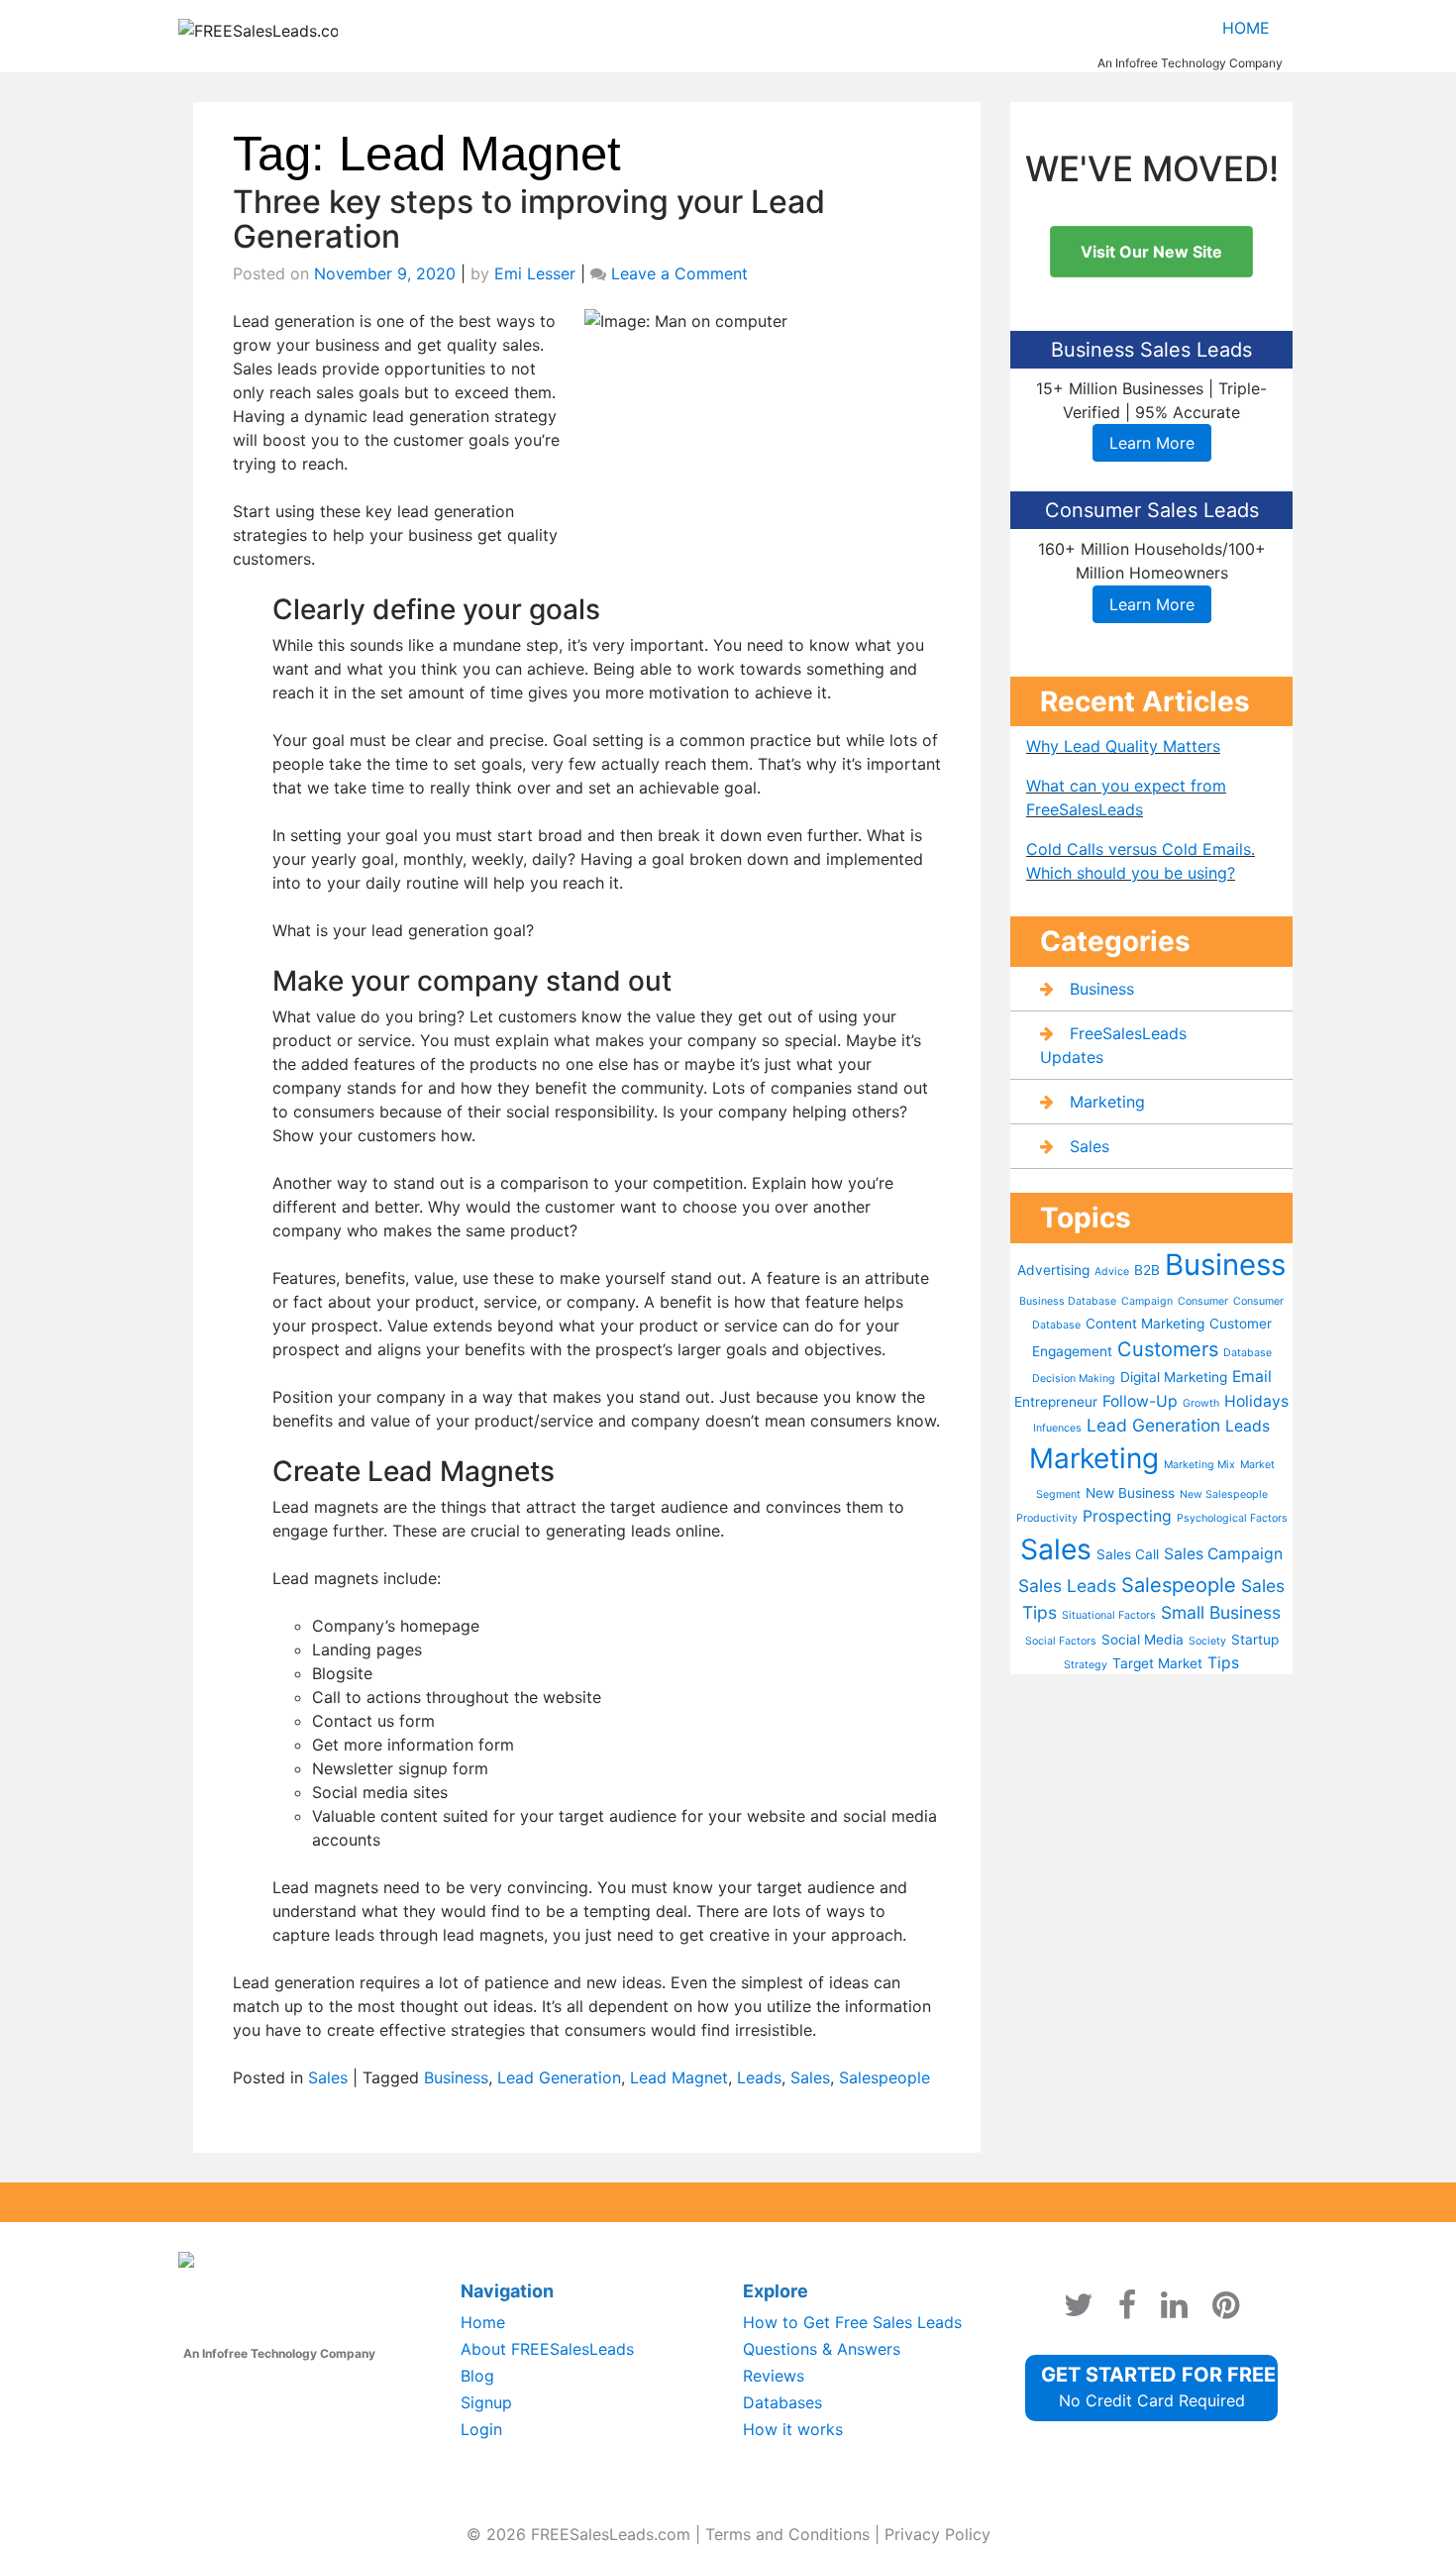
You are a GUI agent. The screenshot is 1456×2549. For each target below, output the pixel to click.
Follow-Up (1140, 1401)
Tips (1223, 1663)
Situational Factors (1109, 1615)
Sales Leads (1067, 1586)
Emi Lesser (535, 273)
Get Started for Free (1158, 2387)
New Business (1130, 1493)
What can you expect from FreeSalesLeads (1126, 797)
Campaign (1147, 1301)
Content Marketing (1145, 1324)
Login (481, 2429)
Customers (1168, 1349)
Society (1207, 1641)
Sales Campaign (1223, 1554)
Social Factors (1061, 1641)
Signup (486, 2402)
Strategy (1086, 1665)
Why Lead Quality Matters (1123, 746)
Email (1252, 1377)
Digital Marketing (1174, 1377)
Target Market (1157, 1663)
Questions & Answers (822, 2349)
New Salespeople (1224, 1494)
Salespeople (884, 2077)
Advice (1112, 1272)
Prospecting (1127, 1516)
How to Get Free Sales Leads (852, 2322)
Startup (1255, 1640)
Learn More (1152, 443)
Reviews (774, 2376)
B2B (1147, 1270)
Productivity (1047, 1518)
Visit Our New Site (1151, 252)
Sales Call (1128, 1554)
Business (456, 2077)
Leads (759, 2077)
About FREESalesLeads (547, 2349)
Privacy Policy (937, 2534)
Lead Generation (559, 2077)
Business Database (1068, 1301)
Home (1246, 28)
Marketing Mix (1199, 1465)
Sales (328, 2077)
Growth (1201, 1403)
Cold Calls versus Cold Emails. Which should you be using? (1141, 861)
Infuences (1057, 1428)
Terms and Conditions (787, 2534)
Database (1248, 1353)
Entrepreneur (1056, 1402)
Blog (477, 2376)
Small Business (1221, 1612)
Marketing (1107, 1102)
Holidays (1256, 1401)
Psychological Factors (1232, 1518)
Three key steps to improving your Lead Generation (529, 219)
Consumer (1203, 1301)
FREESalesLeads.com (611, 2534)
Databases (782, 2402)
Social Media (1143, 1640)
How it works (793, 2429)
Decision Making (1074, 1379)
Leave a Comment (679, 273)
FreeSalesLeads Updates (1113, 1045)
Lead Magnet (679, 2077)
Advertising (1053, 1270)
